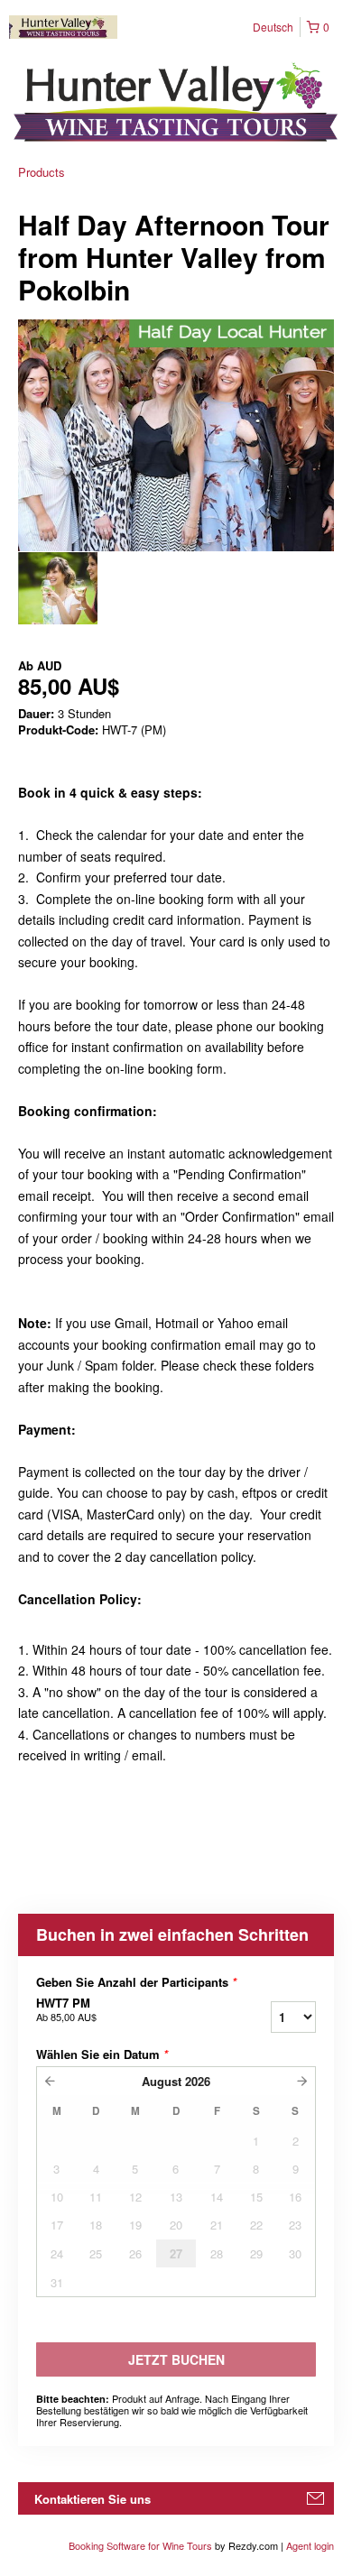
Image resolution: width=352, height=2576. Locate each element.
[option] (58, 588)
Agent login (310, 2545)
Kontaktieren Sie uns (93, 2499)
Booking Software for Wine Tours (142, 2545)
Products (42, 172)
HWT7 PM (66, 2009)
